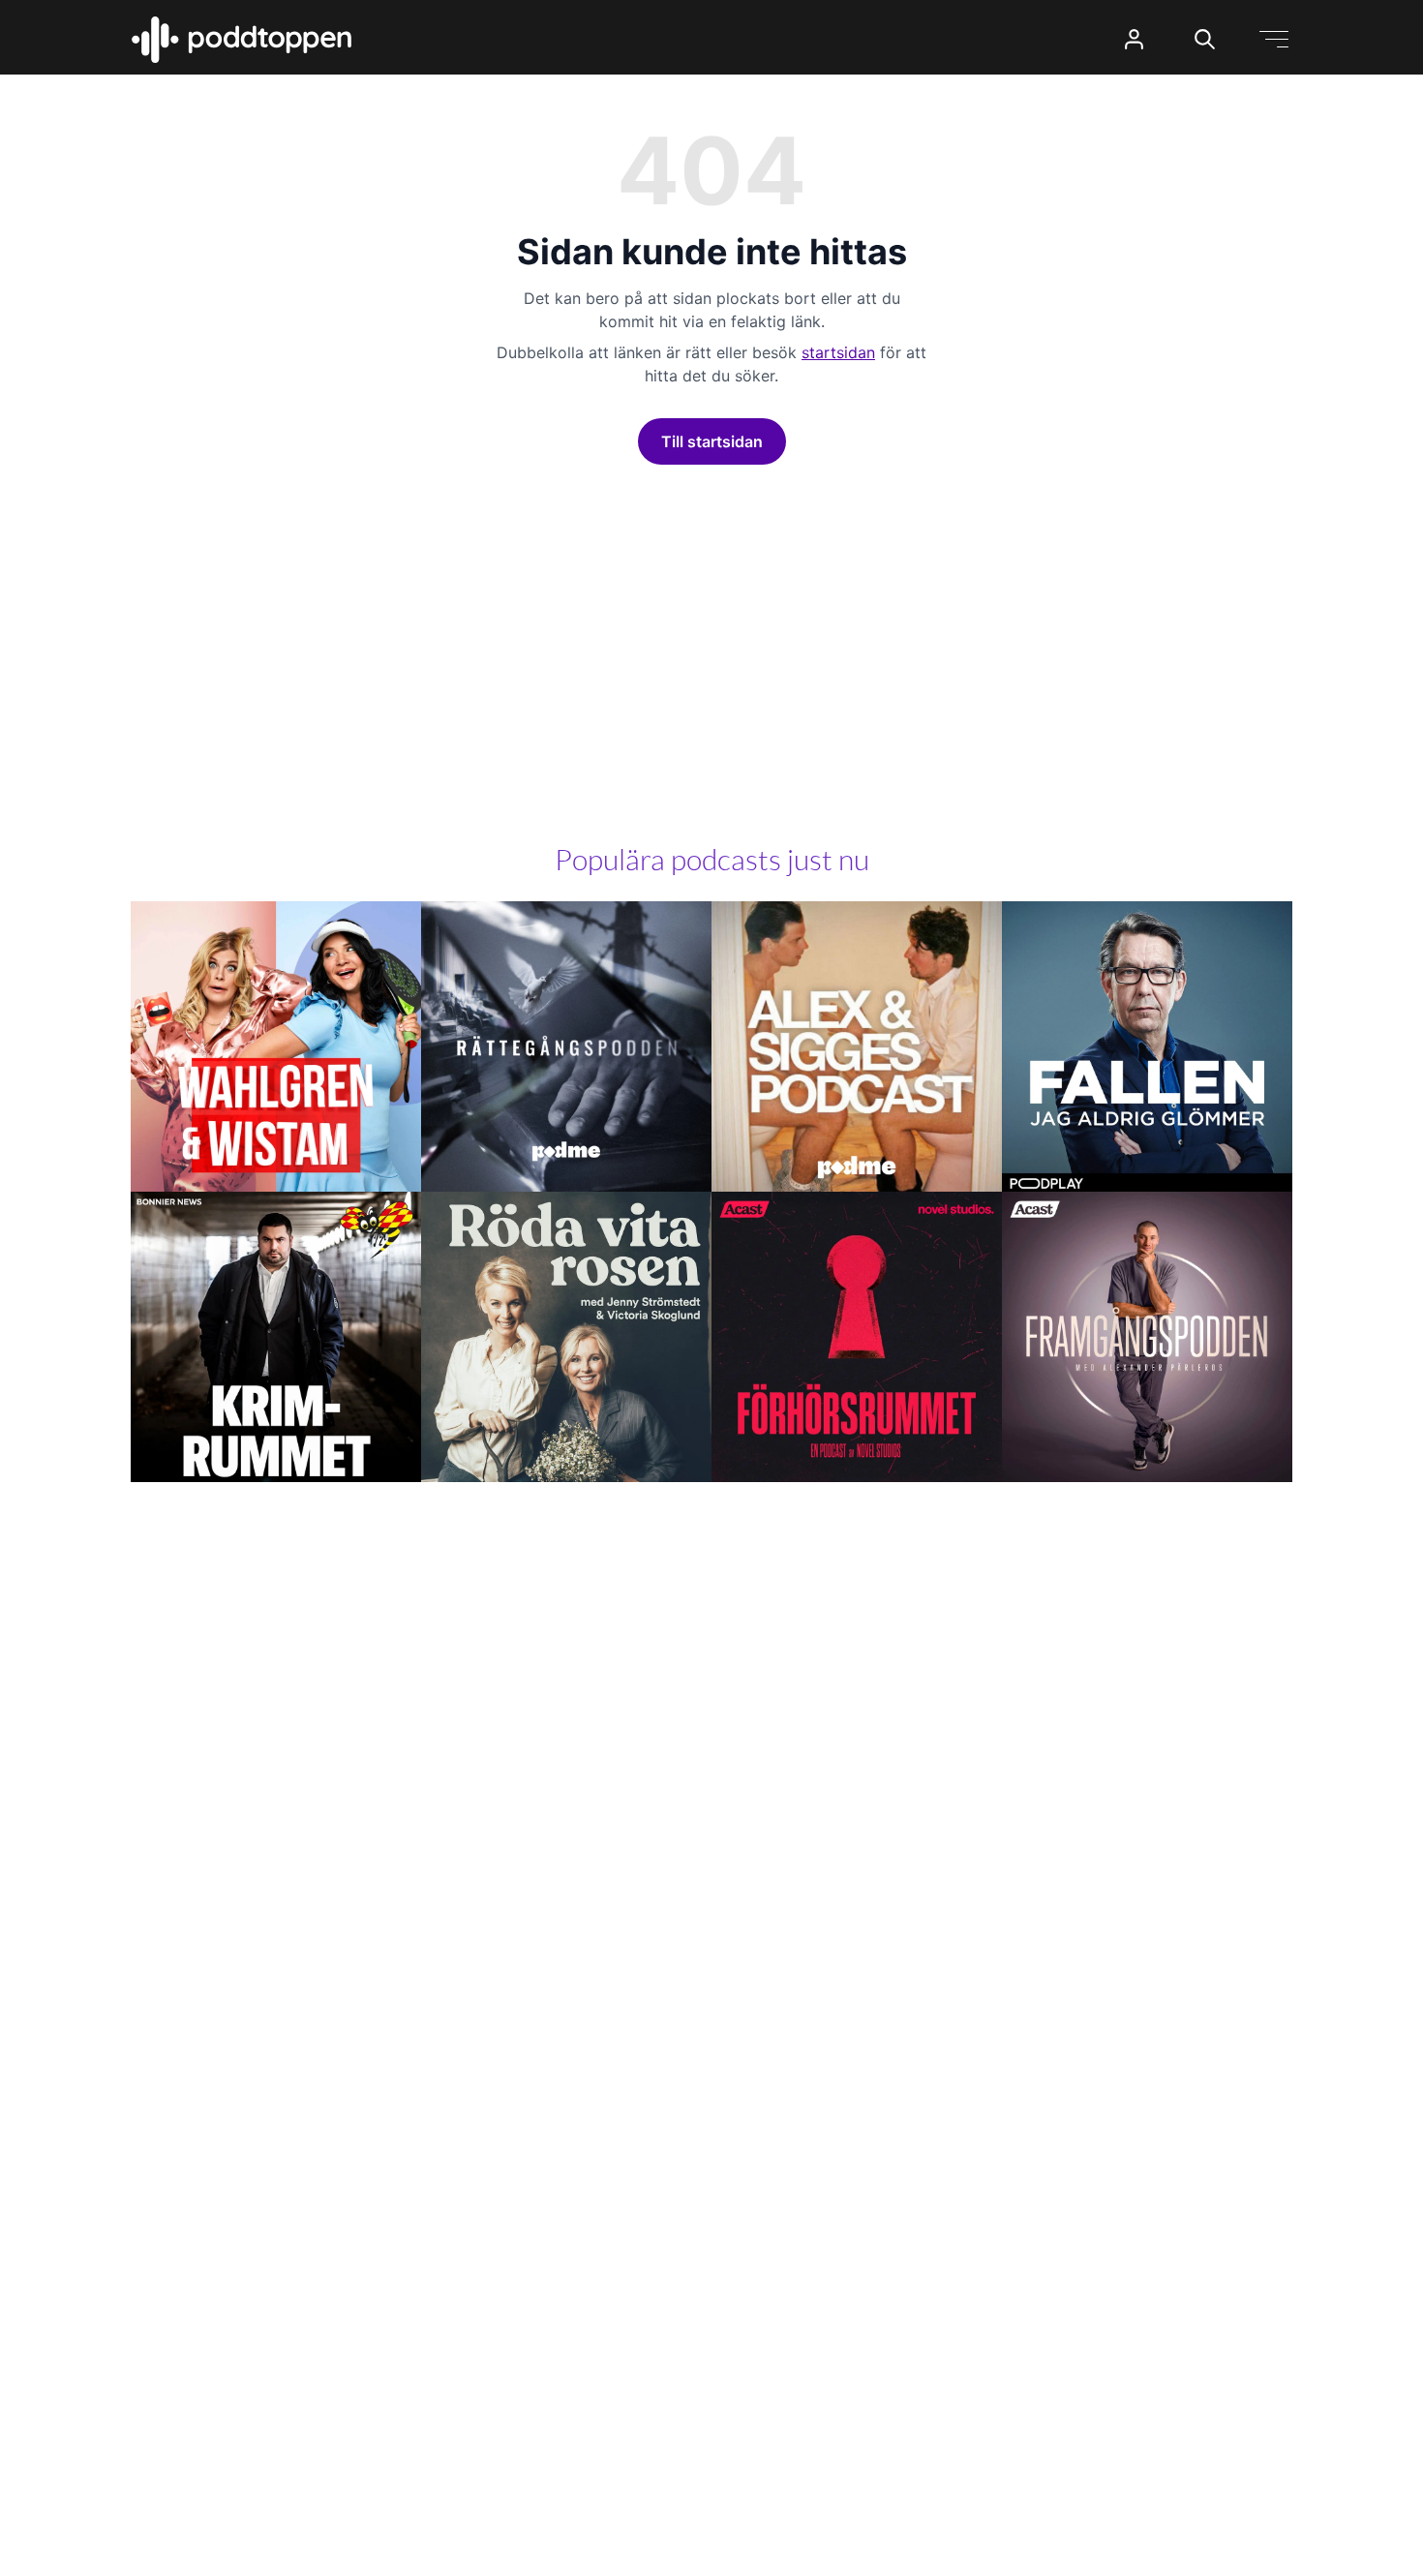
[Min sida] (1134, 39)
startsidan (838, 352)
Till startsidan (712, 441)
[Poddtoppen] (242, 40)
